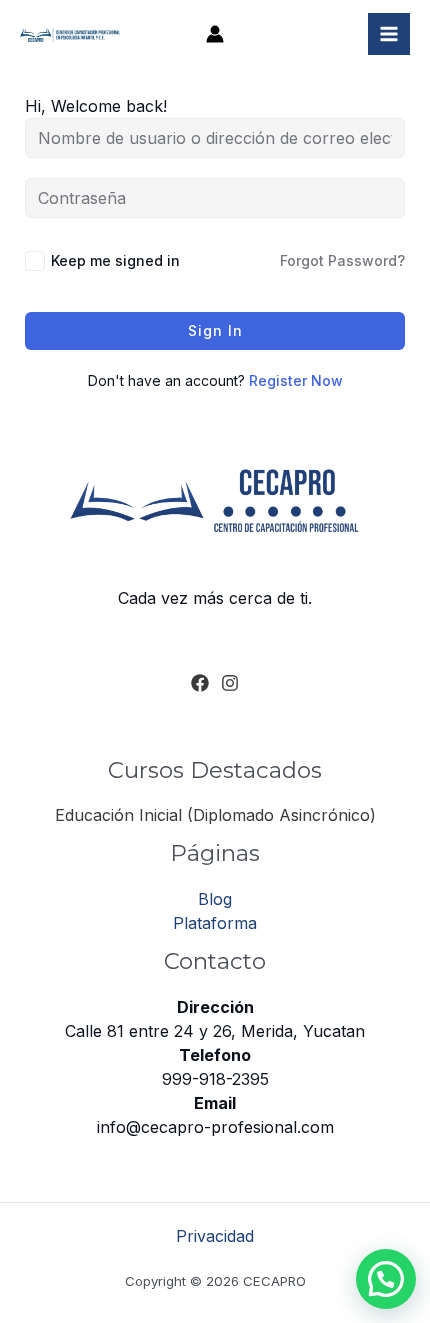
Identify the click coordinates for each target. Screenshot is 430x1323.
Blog (215, 899)
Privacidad (215, 1236)
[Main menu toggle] (389, 34)
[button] (386, 1279)
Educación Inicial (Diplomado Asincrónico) (215, 815)
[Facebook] (200, 683)
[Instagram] (230, 683)
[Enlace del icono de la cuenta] (215, 34)
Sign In (215, 330)
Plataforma (215, 923)
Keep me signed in (115, 260)
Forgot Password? (342, 260)
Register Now (296, 380)
